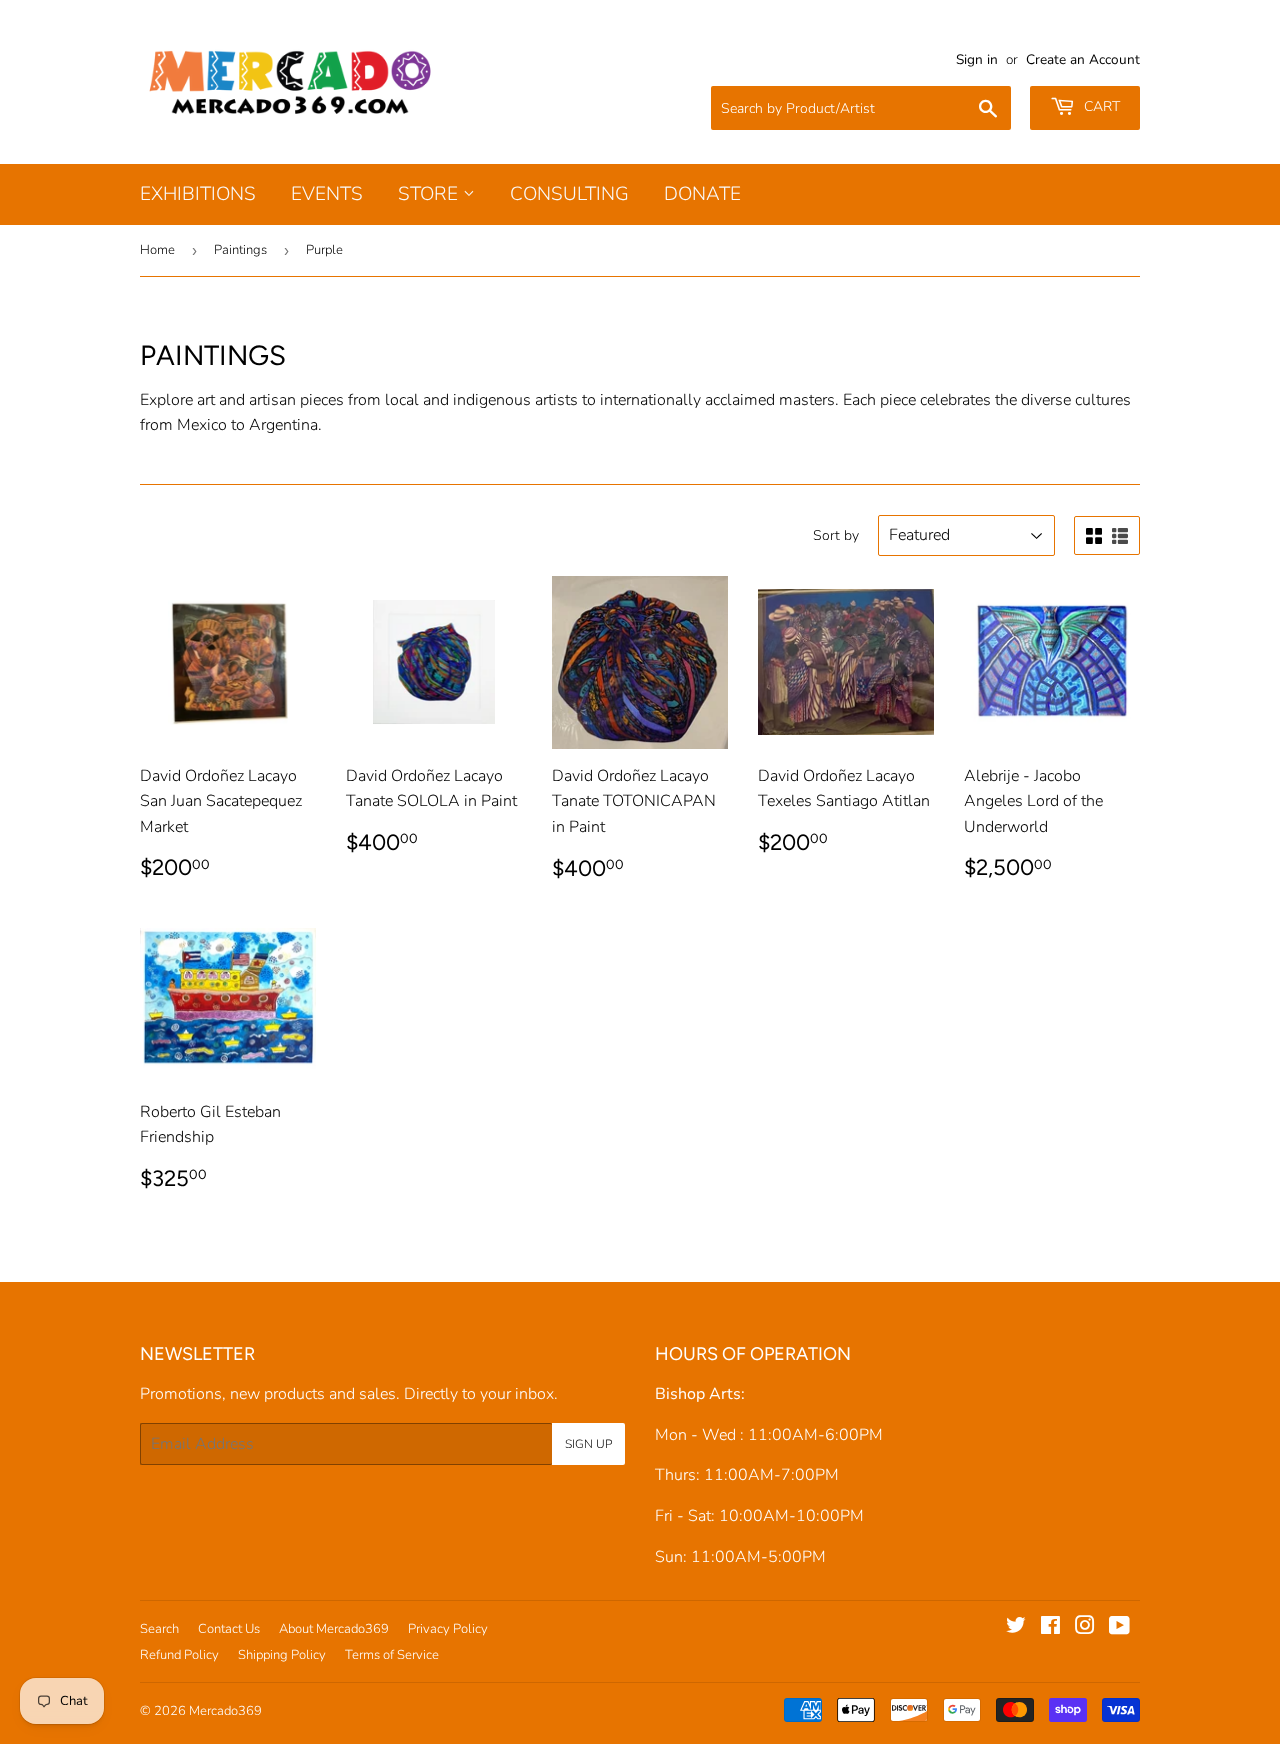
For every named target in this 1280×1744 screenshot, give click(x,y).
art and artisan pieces (270, 400)
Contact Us (229, 1629)
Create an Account (1083, 59)
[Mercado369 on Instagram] (1085, 1628)
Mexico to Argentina (247, 425)
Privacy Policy (448, 1629)
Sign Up (588, 1444)
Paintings (240, 250)
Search (159, 1629)
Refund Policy (179, 1655)
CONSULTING (569, 194)
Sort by (836, 535)
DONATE (702, 194)
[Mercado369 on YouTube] (1119, 1628)
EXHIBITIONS (198, 194)
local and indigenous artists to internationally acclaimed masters (610, 400)
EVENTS (327, 194)
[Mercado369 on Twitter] (1016, 1628)
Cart (1100, 106)
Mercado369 (225, 1711)
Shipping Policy (282, 1655)
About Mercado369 (334, 1629)
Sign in (977, 59)
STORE (430, 194)
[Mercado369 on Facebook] (1050, 1628)
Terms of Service (392, 1655)
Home (157, 250)
